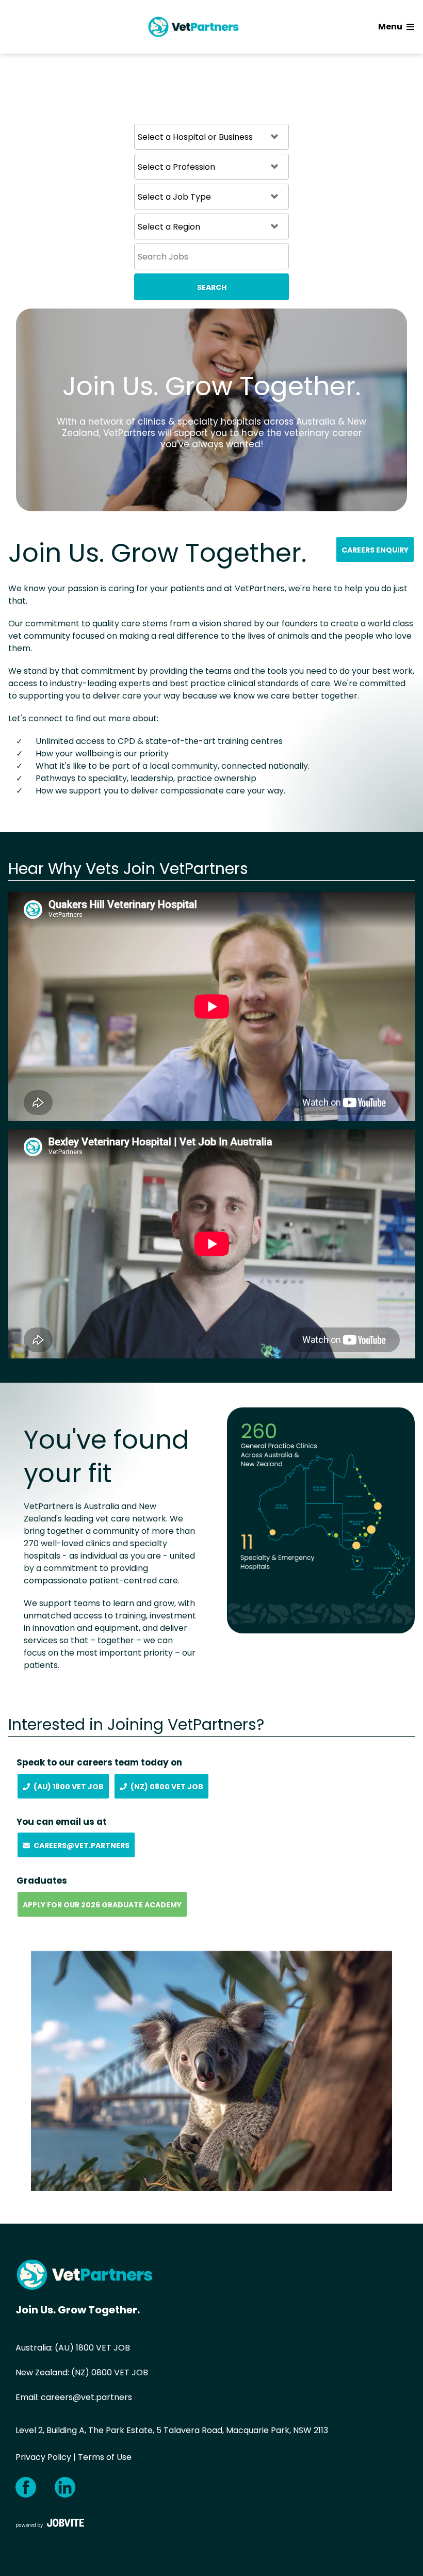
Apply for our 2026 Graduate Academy (102, 1905)
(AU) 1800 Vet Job (69, 1787)
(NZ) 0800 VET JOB (110, 2372)
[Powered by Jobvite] (50, 2523)
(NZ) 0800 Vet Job (167, 1787)
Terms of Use (105, 2457)
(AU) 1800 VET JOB (92, 2348)
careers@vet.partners (86, 2397)
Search (212, 287)
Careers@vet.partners (82, 1845)
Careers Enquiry (375, 550)
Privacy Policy (43, 2457)
